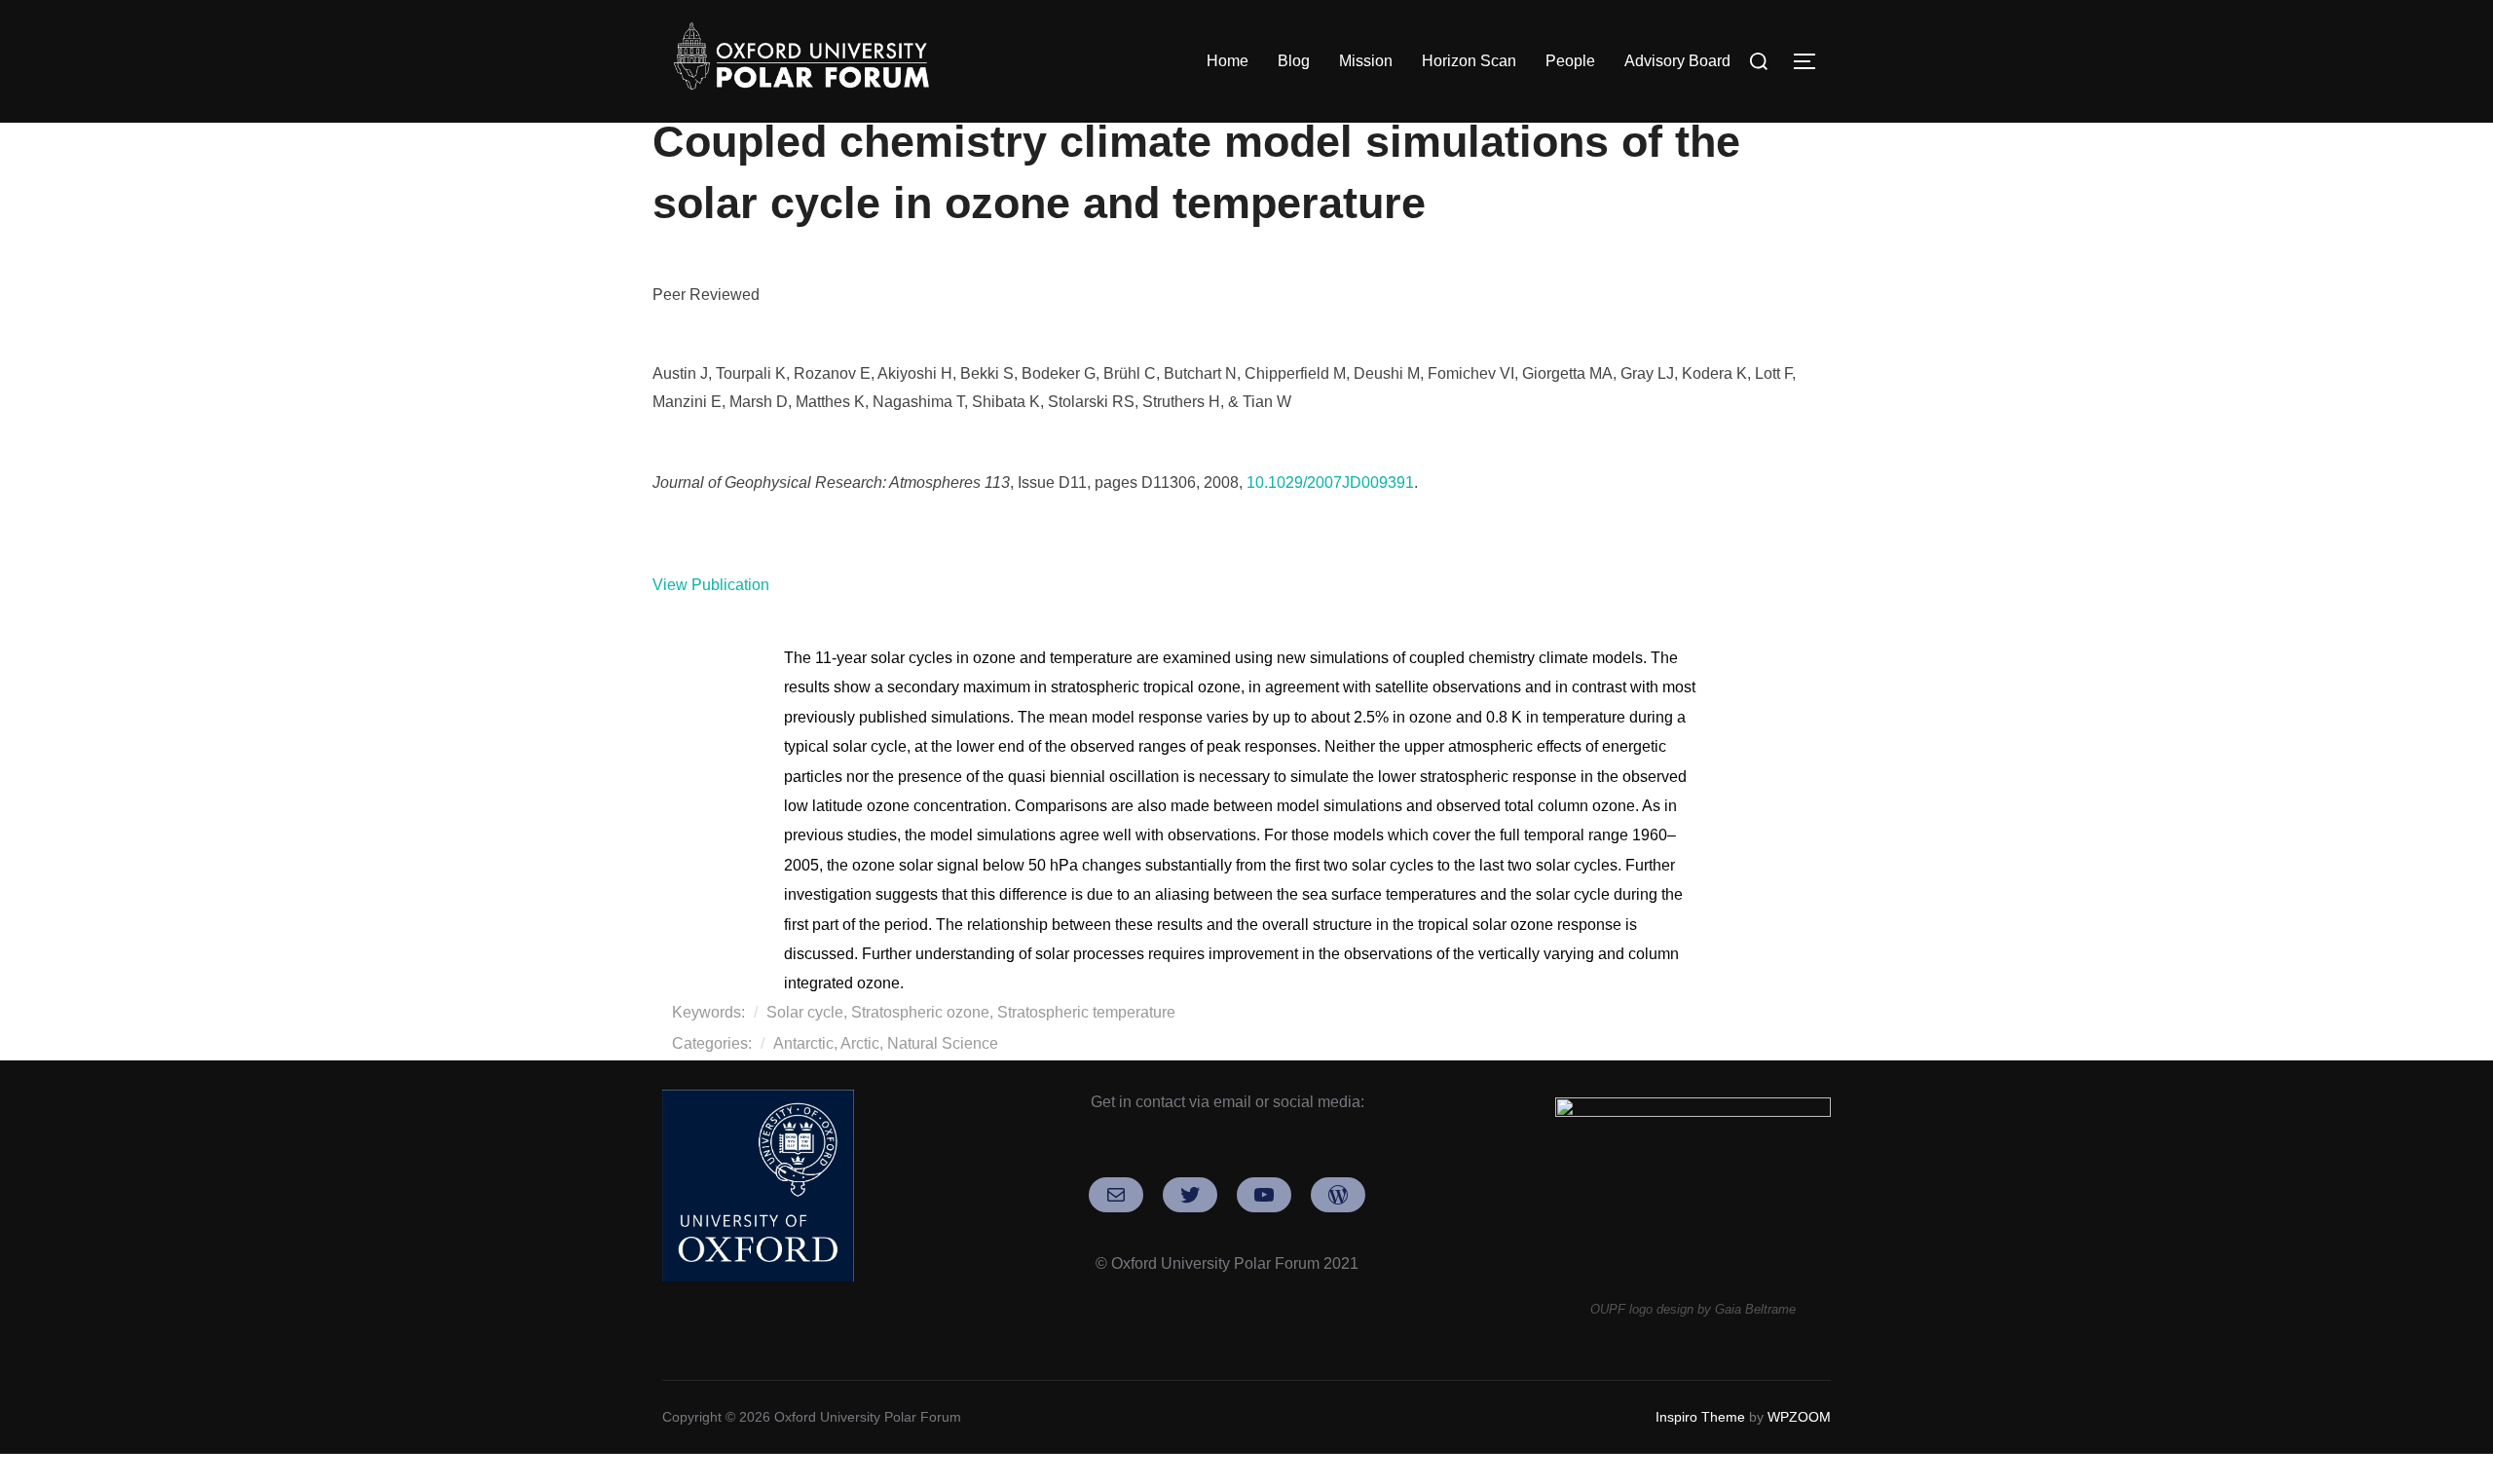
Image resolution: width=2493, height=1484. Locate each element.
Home (1228, 61)
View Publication (711, 585)
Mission (1366, 61)
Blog (1294, 61)
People (1570, 61)
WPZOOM (1799, 1417)
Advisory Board (1677, 61)
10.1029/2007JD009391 (1330, 482)
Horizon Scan (1469, 61)
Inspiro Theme (1700, 1417)
